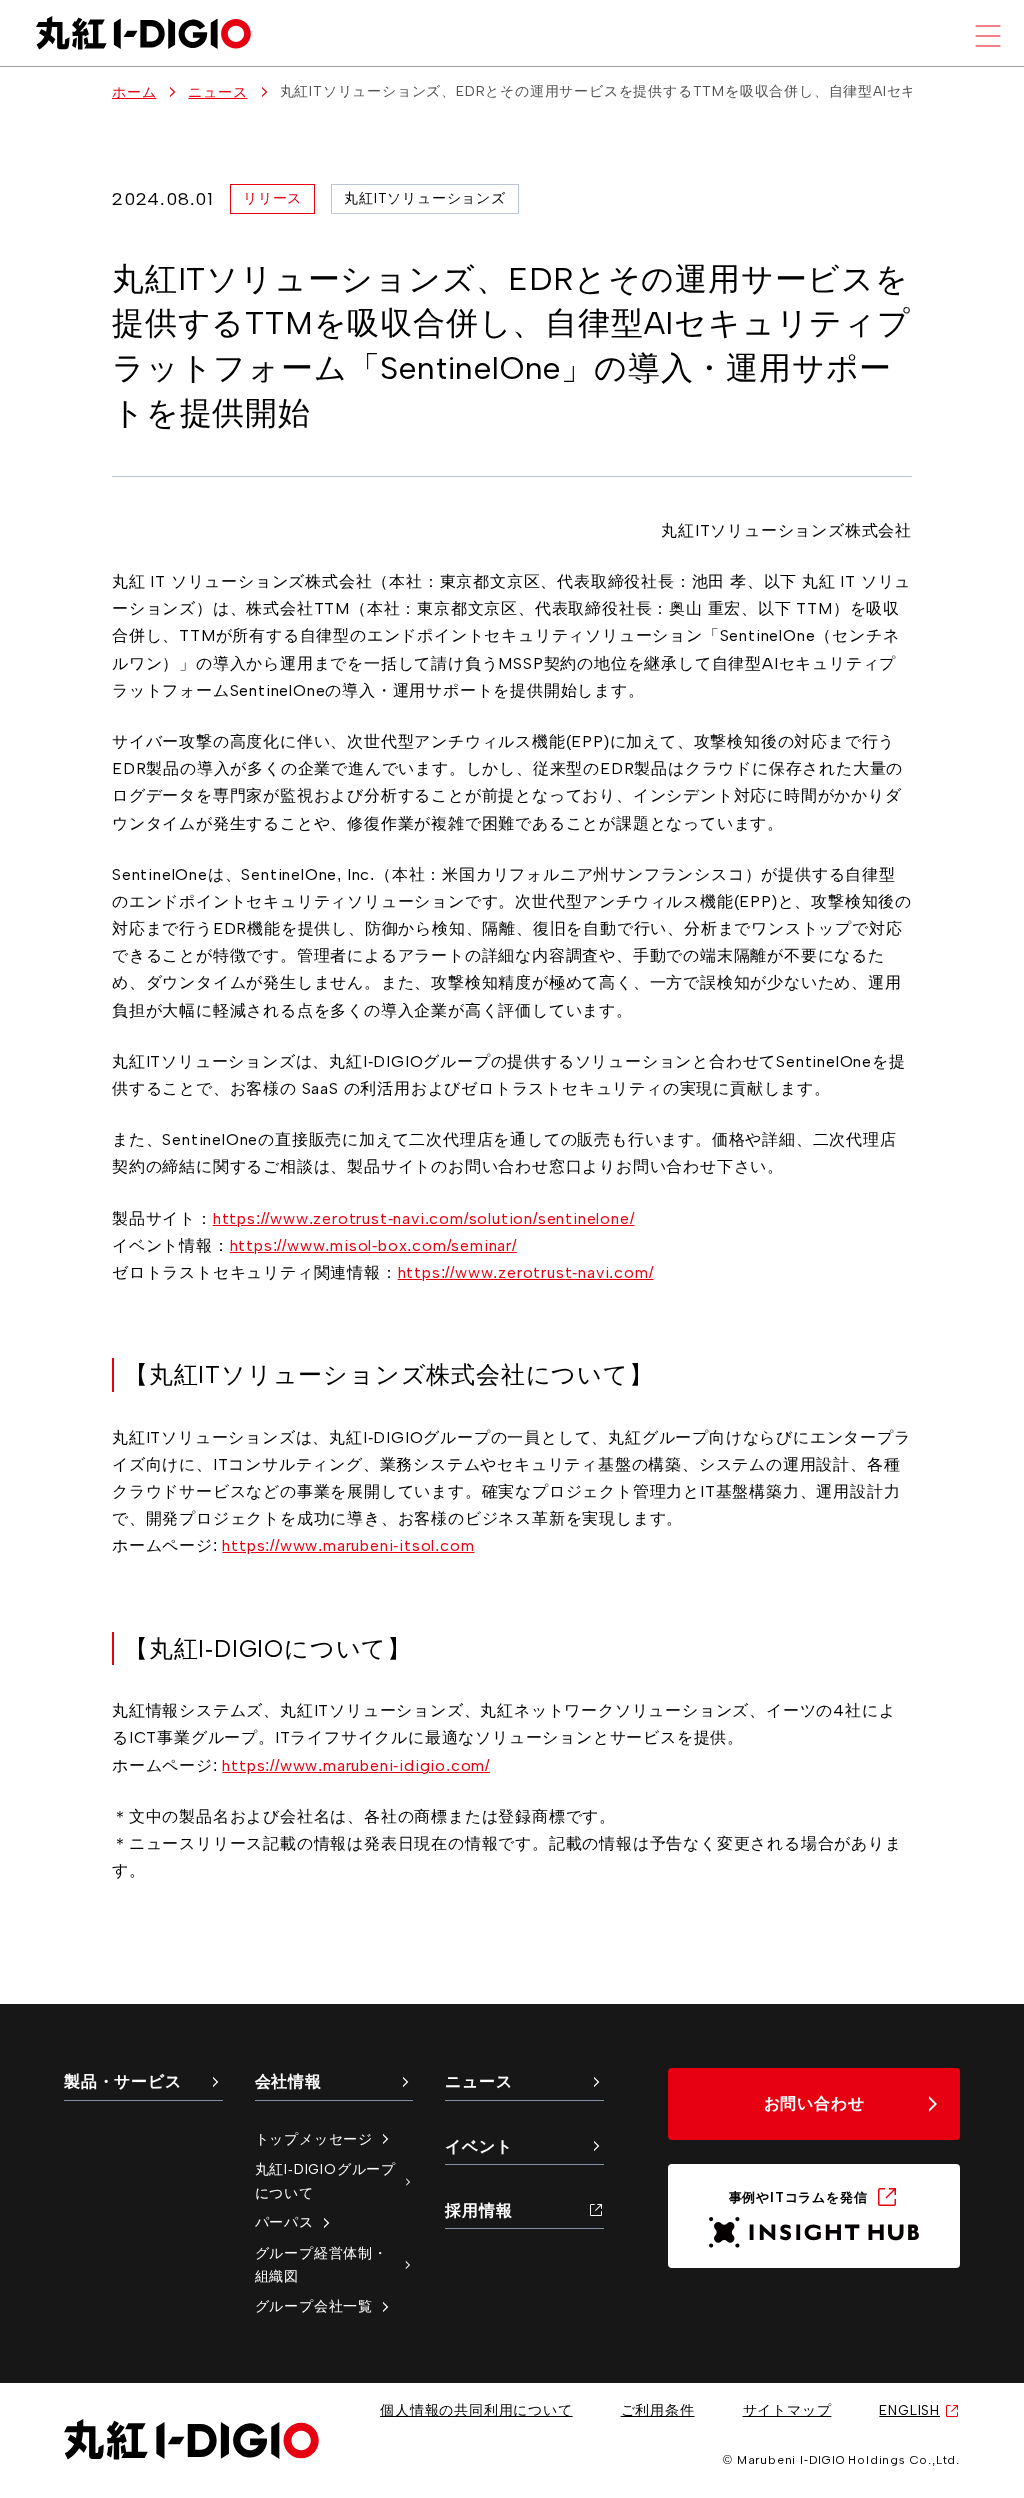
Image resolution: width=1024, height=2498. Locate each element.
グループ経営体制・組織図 (321, 2265)
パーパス (284, 2222)
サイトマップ (787, 2410)
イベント (478, 2146)
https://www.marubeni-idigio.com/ (356, 1765)
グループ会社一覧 (314, 2306)
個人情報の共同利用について (476, 2410)
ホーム (134, 92)
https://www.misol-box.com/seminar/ (373, 1245)
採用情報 (478, 2210)
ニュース (217, 92)
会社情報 (288, 2081)
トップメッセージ (314, 2139)
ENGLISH (909, 2410)
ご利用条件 (658, 2410)
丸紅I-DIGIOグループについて (325, 2181)
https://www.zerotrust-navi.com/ (526, 1272)
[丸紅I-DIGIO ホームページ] (143, 33)
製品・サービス (123, 2081)
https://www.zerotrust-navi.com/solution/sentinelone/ (424, 1218)
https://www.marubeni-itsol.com (348, 1545)
